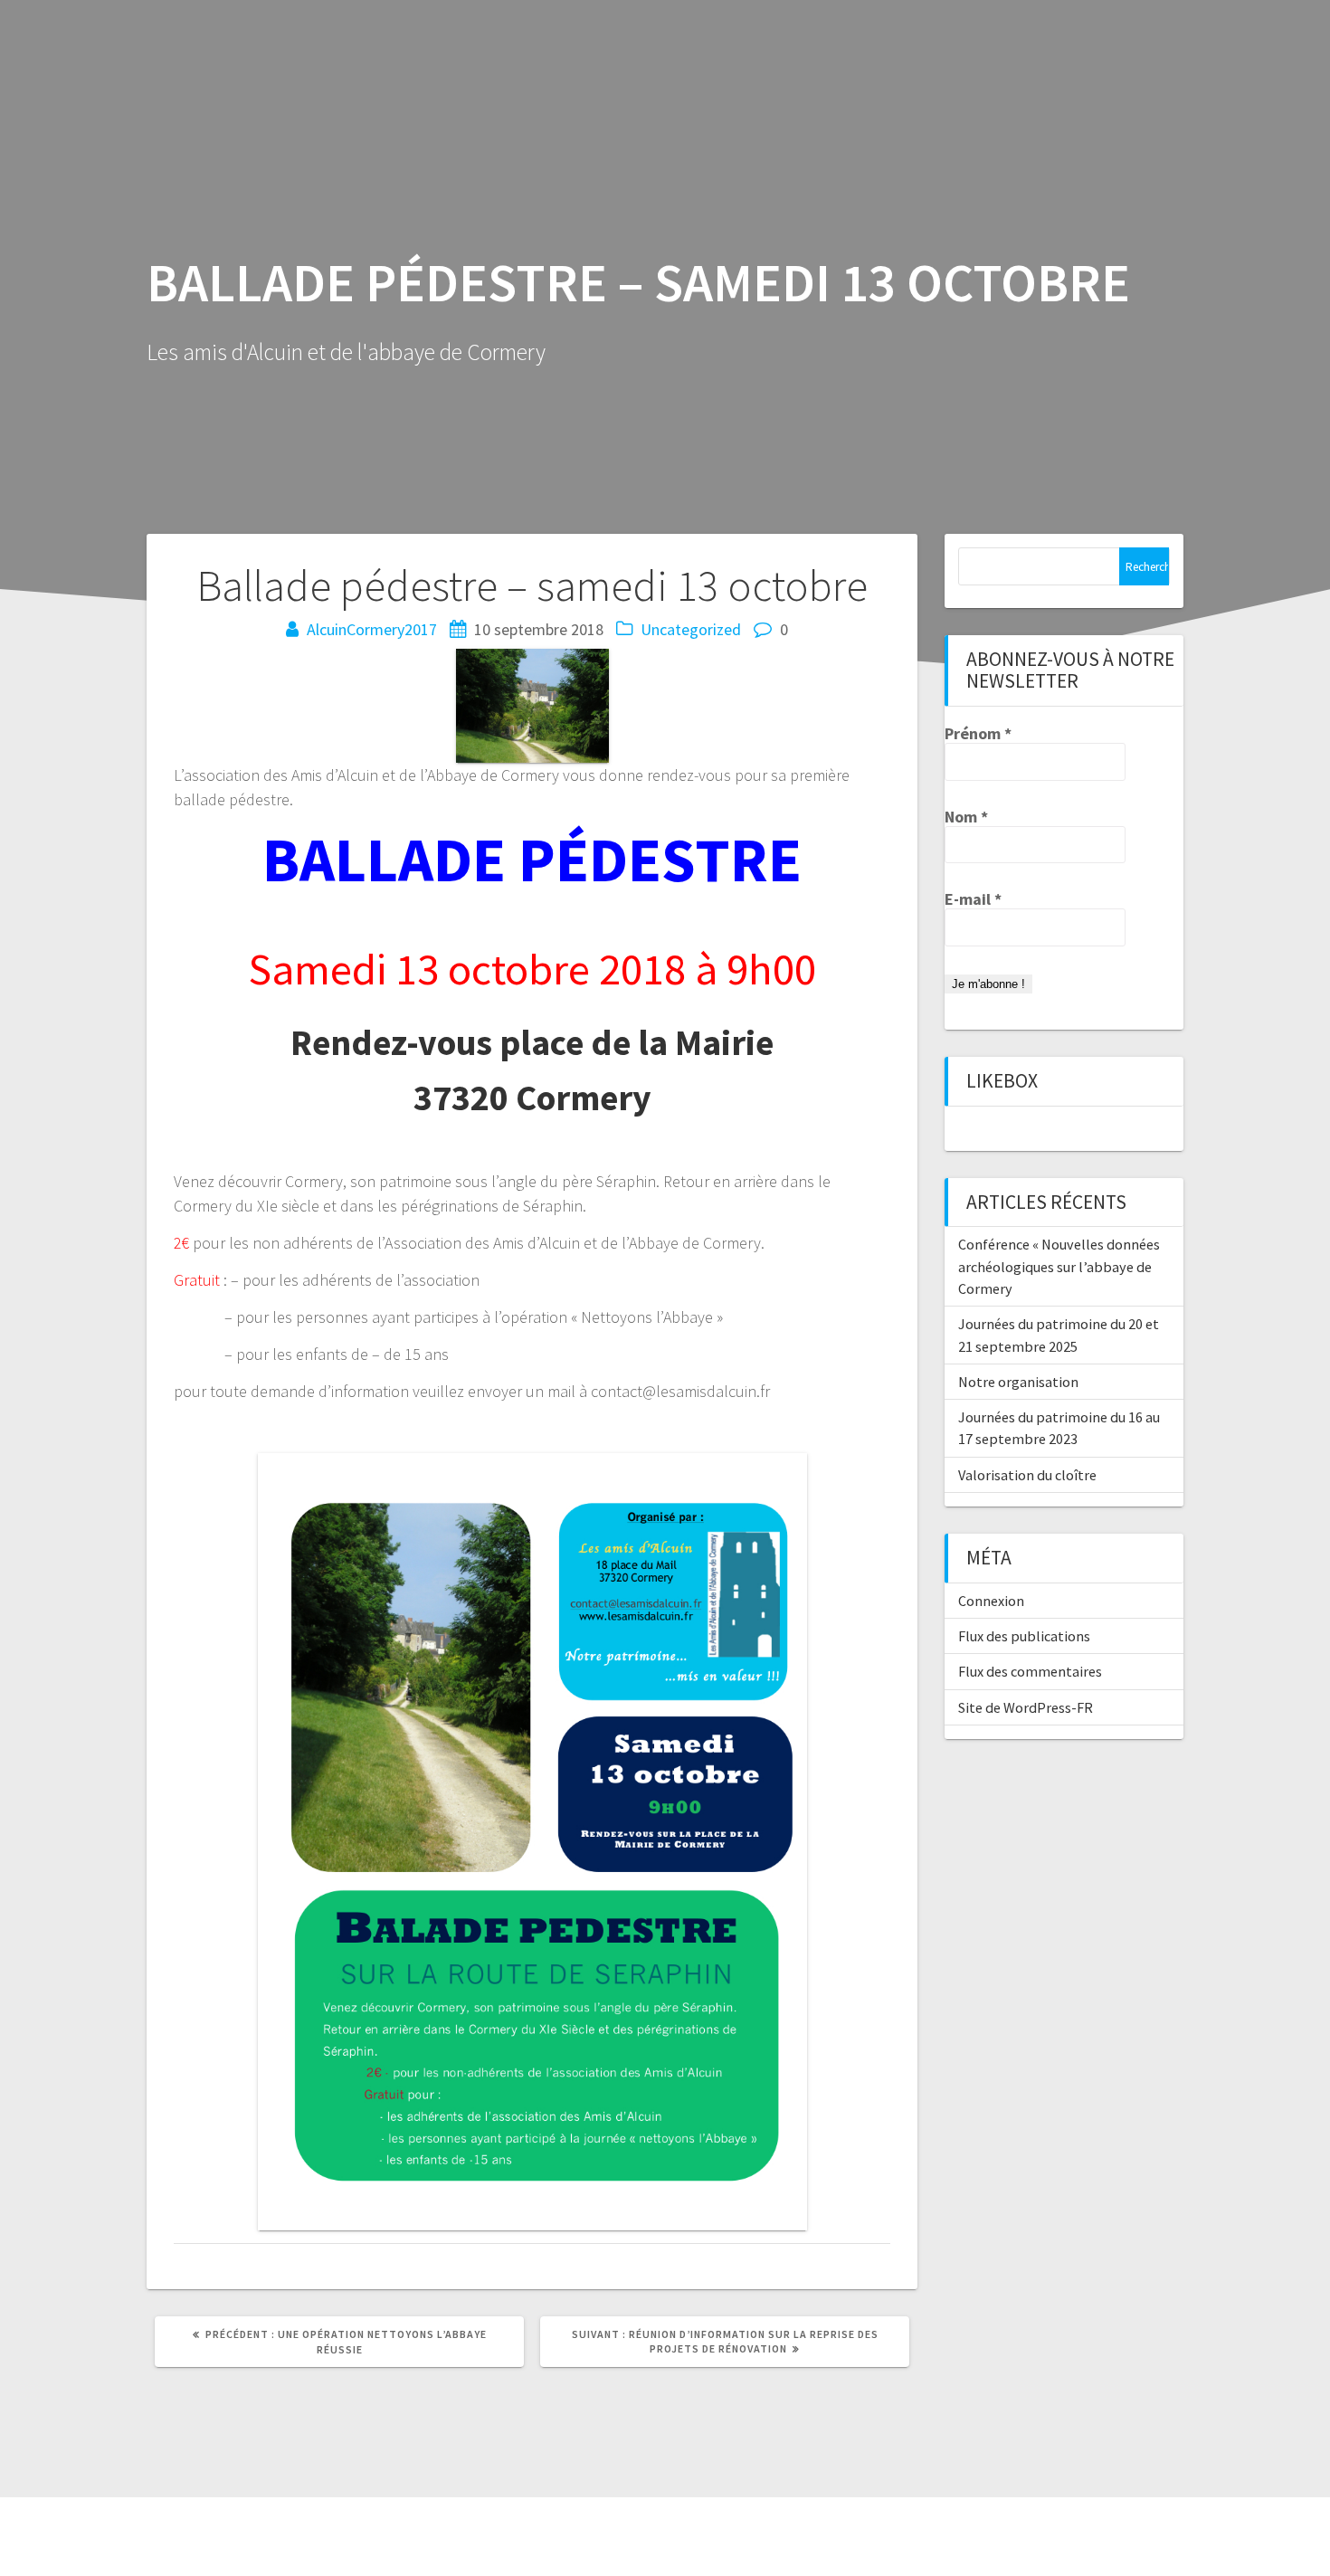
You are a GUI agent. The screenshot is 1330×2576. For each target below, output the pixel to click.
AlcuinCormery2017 (372, 629)
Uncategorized (691, 629)
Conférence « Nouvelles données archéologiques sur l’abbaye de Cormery (1059, 1266)
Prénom (978, 734)
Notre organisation (1018, 1382)
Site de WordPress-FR (1026, 1707)
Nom (966, 817)
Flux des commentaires (1030, 1671)
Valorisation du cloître (1027, 1475)
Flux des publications (1024, 1636)
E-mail (973, 899)
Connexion (991, 1601)
